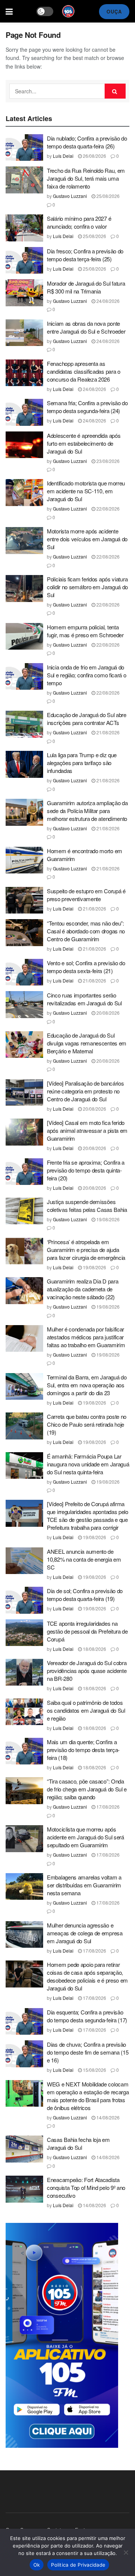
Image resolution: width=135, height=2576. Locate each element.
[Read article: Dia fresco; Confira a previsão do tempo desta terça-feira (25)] (24, 261)
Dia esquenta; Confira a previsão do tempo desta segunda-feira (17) (87, 2016)
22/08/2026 (107, 508)
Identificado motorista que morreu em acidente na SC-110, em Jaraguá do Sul (86, 491)
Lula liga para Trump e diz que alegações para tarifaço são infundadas (82, 763)
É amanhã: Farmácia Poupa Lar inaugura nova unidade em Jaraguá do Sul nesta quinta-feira (88, 1464)
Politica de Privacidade (78, 2565)
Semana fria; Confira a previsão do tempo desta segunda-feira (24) (87, 407)
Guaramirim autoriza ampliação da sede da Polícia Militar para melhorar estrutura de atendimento (87, 811)
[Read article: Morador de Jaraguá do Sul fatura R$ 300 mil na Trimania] (24, 293)
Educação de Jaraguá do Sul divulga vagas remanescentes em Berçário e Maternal (87, 1043)
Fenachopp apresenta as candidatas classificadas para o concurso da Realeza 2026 (84, 371)
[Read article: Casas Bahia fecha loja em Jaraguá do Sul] (24, 2149)
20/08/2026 (107, 1013)
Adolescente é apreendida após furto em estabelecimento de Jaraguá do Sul (84, 443)
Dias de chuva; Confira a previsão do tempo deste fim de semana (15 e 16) (88, 2052)
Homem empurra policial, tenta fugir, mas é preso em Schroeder (85, 631)
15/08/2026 (94, 2070)
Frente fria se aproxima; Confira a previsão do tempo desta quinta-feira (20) (86, 1170)
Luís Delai (63, 156)
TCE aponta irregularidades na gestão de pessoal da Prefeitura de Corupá (87, 1631)
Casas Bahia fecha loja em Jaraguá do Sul (78, 2143)
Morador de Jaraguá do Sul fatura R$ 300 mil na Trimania (86, 287)
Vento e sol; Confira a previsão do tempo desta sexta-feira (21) (86, 967)
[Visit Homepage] (68, 11)
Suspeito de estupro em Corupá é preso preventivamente (86, 895)
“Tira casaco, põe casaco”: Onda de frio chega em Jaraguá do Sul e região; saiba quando (87, 1789)
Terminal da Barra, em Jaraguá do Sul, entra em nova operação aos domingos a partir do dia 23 (87, 1385)
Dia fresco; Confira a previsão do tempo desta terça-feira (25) (85, 255)
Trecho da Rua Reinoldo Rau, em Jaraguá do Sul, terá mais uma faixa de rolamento (86, 178)
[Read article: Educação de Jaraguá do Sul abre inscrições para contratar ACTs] (24, 724)
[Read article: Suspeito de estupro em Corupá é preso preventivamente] (24, 900)
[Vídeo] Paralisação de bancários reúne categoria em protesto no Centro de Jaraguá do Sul (85, 1091)
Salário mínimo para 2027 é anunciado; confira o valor (79, 222)
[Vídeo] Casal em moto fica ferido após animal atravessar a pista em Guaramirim (87, 1130)
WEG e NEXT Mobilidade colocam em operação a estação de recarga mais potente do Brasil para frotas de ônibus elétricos (88, 2096)
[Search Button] (115, 91)
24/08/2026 (107, 301)
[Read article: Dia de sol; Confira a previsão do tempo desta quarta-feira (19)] (24, 1600)
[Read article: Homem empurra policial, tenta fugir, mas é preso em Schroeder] (24, 637)
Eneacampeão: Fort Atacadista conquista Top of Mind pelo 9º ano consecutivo (86, 2187)
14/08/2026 (107, 2117)
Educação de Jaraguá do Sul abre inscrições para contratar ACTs (87, 719)
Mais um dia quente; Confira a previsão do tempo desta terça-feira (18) (83, 1750)
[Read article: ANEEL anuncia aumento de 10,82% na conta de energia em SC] (24, 1561)
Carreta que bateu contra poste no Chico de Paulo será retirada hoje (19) (87, 1424)
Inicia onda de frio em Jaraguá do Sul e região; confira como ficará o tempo (87, 675)
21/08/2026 (107, 732)
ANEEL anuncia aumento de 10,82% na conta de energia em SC (84, 1559)
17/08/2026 (107, 1807)
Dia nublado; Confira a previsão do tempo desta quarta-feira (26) (87, 142)
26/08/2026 (94, 156)
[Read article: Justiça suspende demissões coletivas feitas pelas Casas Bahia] (24, 1211)
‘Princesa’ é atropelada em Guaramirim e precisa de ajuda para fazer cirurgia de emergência (86, 1250)
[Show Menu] (9, 11)
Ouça (114, 11)
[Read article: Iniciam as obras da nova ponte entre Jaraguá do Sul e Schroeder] (24, 333)
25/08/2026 (107, 196)
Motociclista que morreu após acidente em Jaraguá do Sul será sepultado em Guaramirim (85, 1837)
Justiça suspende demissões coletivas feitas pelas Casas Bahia (87, 1206)
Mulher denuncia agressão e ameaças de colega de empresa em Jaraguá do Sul (85, 1933)
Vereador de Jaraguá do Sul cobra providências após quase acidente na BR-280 (87, 1671)
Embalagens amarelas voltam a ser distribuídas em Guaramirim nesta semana (84, 1885)
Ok (37, 2565)
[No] (126, 2552)
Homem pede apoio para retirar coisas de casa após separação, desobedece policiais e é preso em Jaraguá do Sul (87, 1976)
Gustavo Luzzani (70, 196)
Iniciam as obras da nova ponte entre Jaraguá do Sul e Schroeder (86, 327)
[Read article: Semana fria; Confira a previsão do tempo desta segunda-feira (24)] (24, 412)
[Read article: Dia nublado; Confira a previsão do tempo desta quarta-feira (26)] (24, 148)
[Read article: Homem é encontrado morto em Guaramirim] (24, 860)
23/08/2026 (107, 461)
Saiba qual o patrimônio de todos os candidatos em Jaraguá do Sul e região (86, 1710)
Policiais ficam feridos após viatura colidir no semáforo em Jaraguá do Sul (87, 587)
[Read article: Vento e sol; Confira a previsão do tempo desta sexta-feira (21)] (24, 972)
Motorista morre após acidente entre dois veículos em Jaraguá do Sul (87, 539)
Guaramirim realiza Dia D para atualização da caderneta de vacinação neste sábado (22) (82, 1289)
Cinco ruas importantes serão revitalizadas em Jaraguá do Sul (84, 999)
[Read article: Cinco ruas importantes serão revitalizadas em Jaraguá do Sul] (24, 1005)
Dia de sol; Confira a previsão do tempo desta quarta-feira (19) (85, 1595)
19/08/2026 (107, 1219)
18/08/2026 (94, 1649)
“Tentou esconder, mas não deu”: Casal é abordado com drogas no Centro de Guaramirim (86, 931)
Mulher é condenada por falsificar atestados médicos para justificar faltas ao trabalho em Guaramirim (86, 1337)
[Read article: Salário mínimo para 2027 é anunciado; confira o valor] (24, 228)
